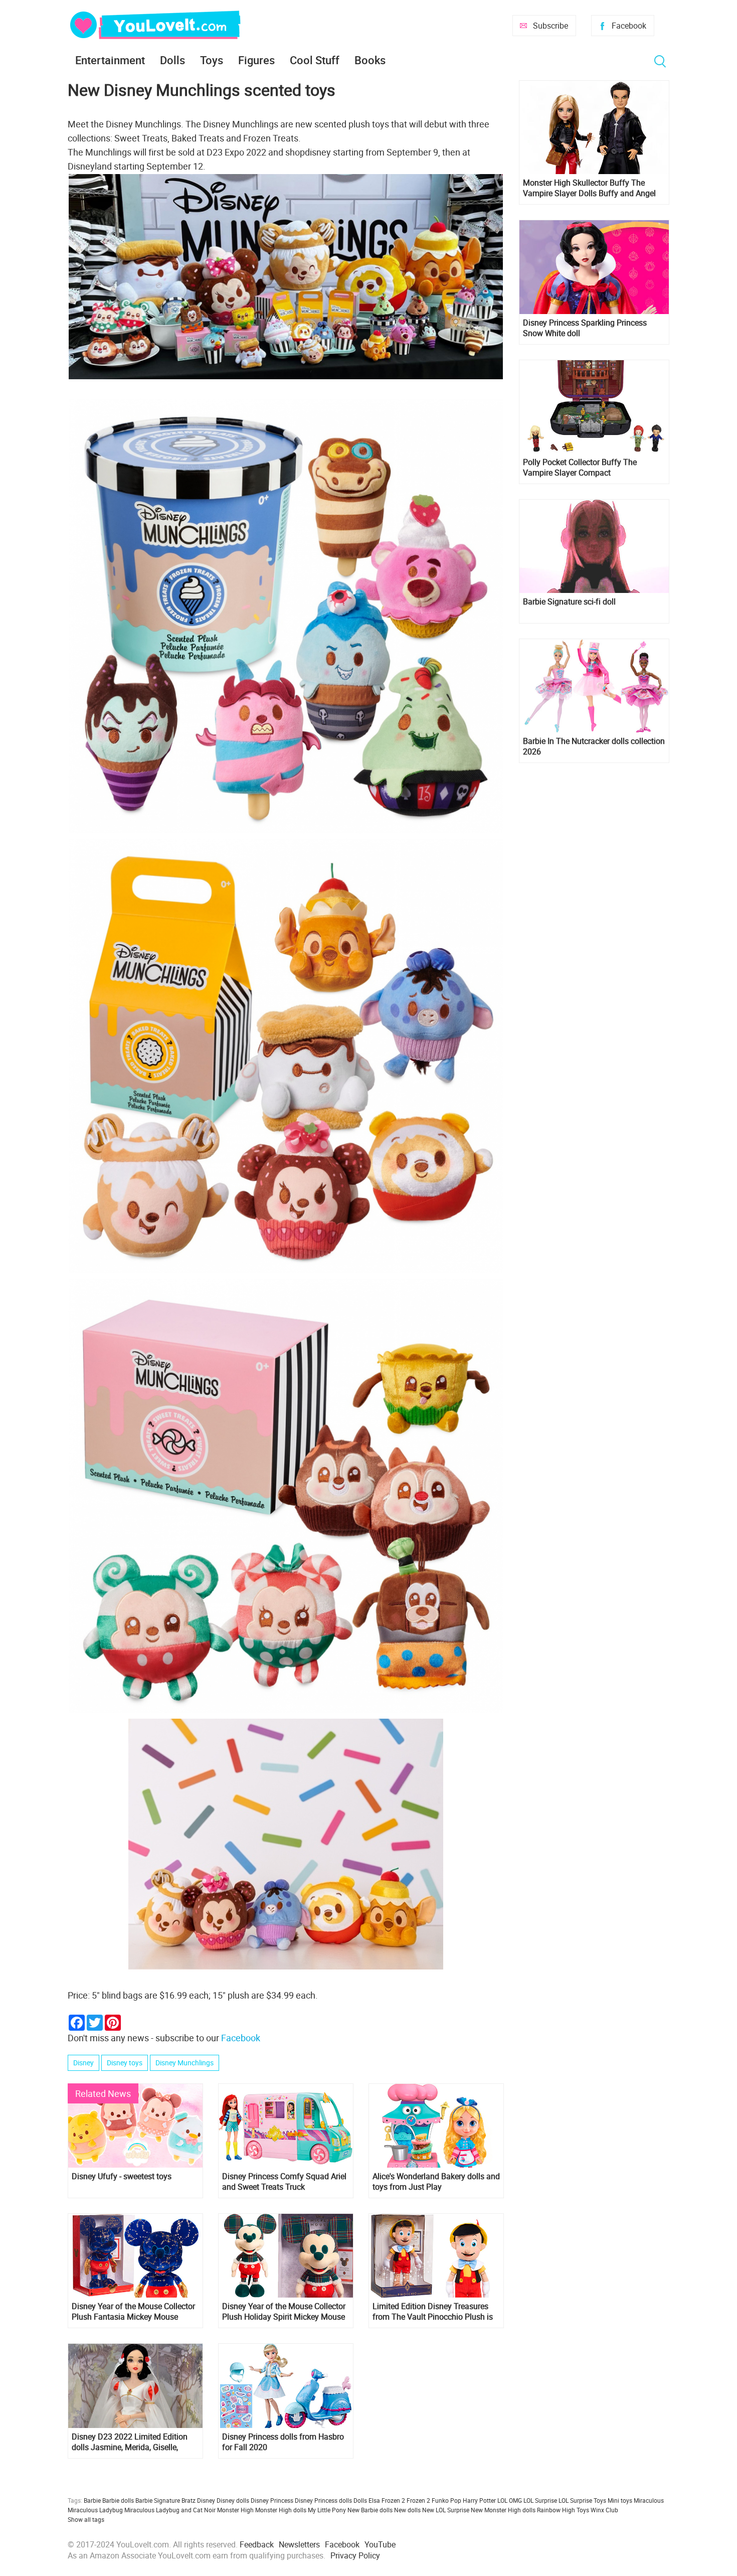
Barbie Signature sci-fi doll (569, 602)
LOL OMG (510, 2500)
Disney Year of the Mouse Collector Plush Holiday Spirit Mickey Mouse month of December (284, 2312)
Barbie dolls (118, 2500)
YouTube (380, 2544)
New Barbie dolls (370, 2510)
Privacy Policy (355, 2555)
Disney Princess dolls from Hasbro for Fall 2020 (283, 2442)
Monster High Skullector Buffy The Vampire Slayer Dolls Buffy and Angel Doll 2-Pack (589, 188)
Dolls (172, 60)
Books (370, 60)
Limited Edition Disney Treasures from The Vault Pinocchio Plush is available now (433, 2312)
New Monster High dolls (503, 2510)
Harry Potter (479, 2500)
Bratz (189, 2500)
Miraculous (649, 2500)
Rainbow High (556, 2510)
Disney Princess (272, 2500)
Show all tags (86, 2519)
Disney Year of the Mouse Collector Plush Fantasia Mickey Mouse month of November (133, 2312)
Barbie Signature (158, 2500)
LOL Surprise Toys (582, 2500)
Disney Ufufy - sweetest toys (122, 2176)
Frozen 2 (418, 2500)
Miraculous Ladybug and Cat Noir (170, 2510)
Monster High (235, 2510)
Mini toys (620, 2500)
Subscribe (550, 26)
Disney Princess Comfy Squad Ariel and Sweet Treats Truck (284, 2182)
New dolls (407, 2510)
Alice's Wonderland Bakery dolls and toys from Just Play (436, 2182)
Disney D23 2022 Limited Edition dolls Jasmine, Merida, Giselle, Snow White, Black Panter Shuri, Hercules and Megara (130, 2442)
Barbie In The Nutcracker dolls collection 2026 (594, 746)
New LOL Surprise (446, 2510)
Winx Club (604, 2510)
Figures (256, 60)
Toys (212, 60)
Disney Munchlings (185, 2063)
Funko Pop (446, 2500)
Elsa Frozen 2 (387, 2500)
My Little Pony (327, 2510)
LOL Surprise (540, 2500)
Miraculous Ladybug (95, 2510)
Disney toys (125, 2063)
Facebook (629, 26)
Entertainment (110, 60)
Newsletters (299, 2544)
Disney (83, 2063)
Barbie (92, 2500)
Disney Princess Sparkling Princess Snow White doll (585, 328)
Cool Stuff (315, 60)
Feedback (257, 2544)
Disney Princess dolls (323, 2500)
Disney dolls (233, 2500)
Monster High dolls (281, 2510)
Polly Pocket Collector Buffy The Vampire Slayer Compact (580, 468)
